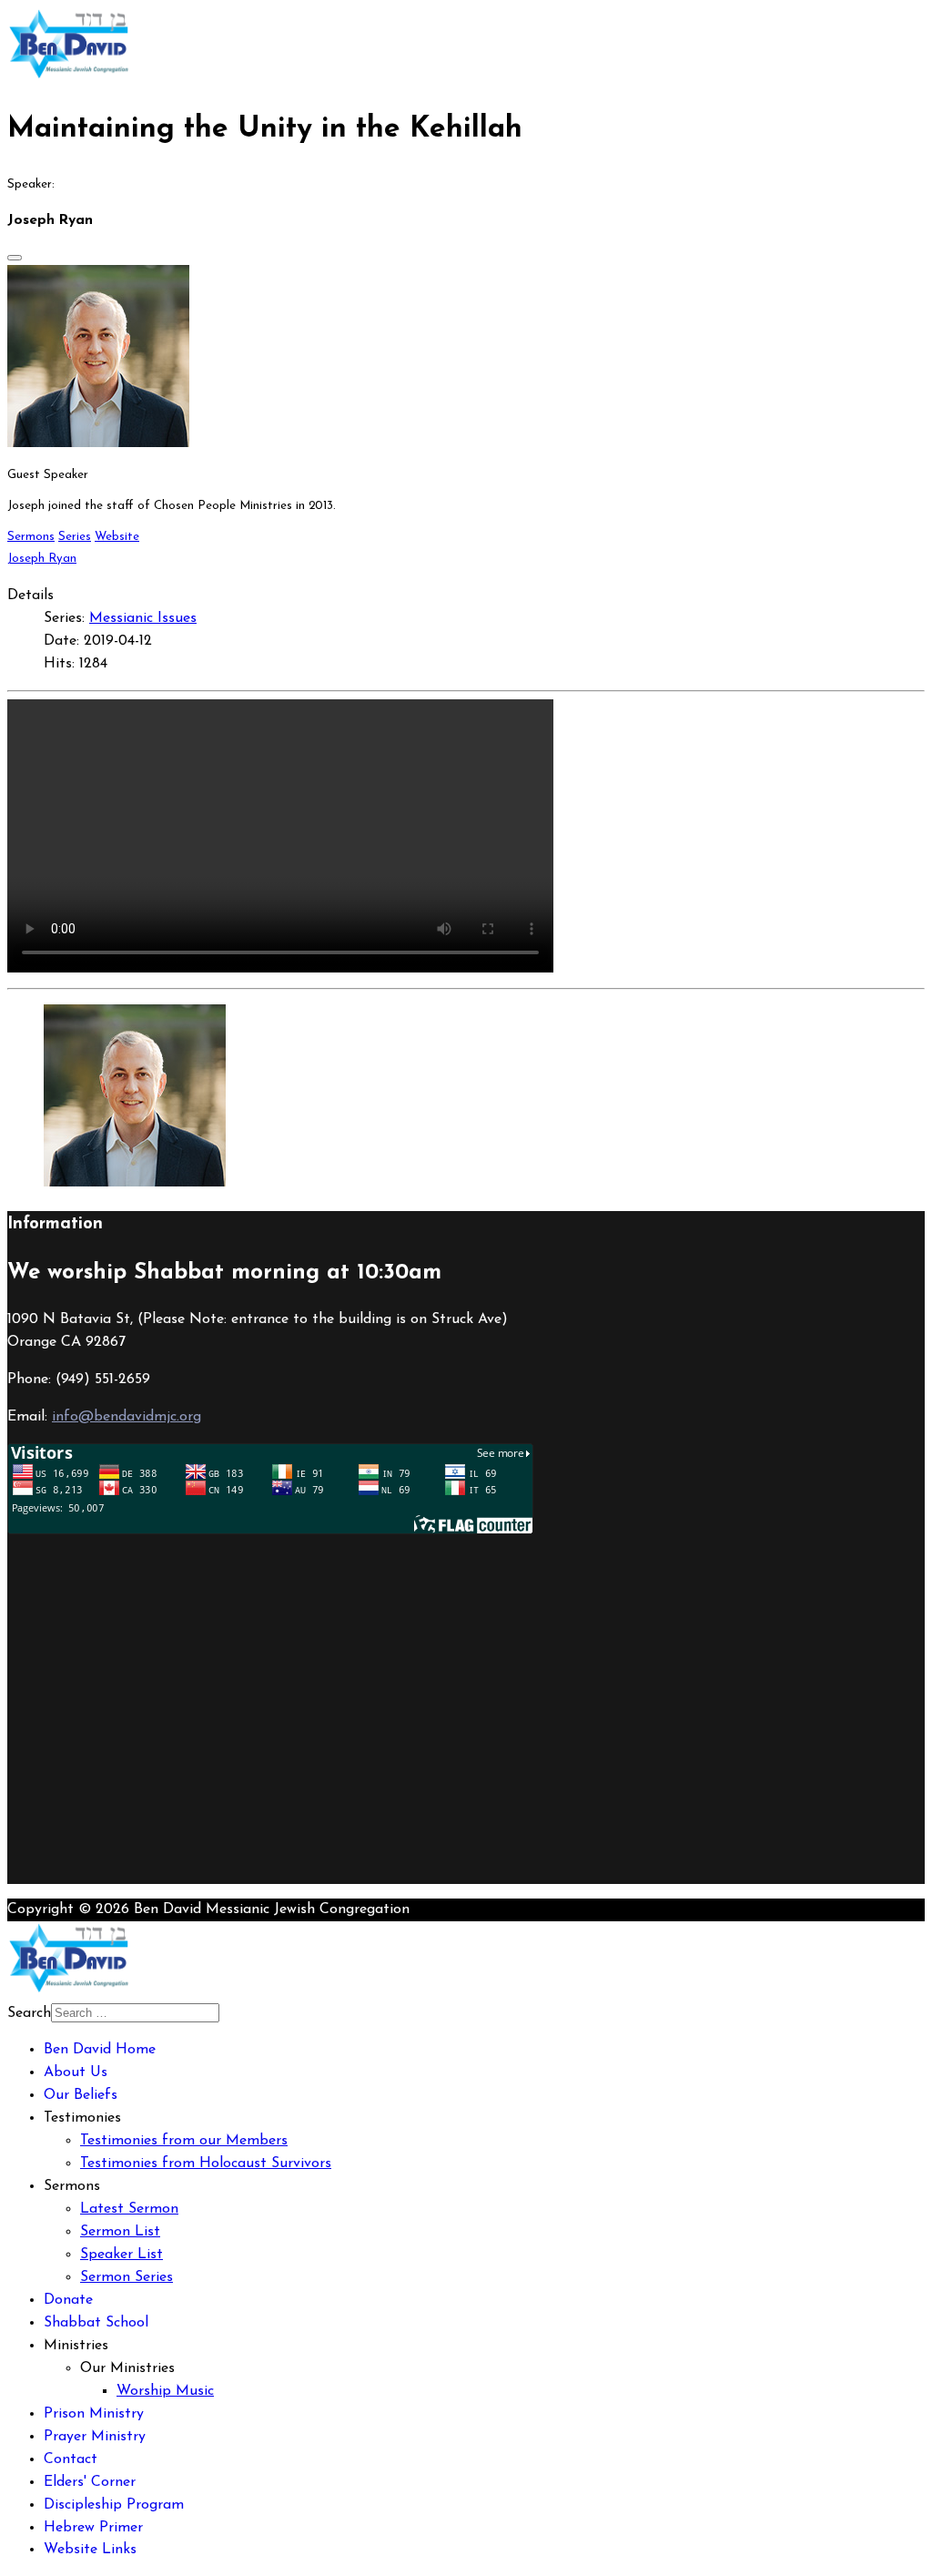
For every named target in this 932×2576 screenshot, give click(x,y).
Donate (68, 2300)
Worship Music (165, 2391)
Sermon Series (127, 2277)
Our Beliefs (81, 2095)
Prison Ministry (94, 2414)
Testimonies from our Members (184, 2141)
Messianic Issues (143, 618)
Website (117, 537)
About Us (76, 2072)
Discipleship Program (114, 2505)
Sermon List (120, 2232)
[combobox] (135, 2013)
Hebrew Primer (93, 2528)
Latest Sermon (129, 2209)
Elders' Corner (90, 2482)
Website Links (90, 2550)
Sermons (31, 537)
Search (29, 2013)
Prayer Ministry (95, 2437)
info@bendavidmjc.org (127, 1417)
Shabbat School (96, 2323)
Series (75, 537)
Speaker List (122, 2255)
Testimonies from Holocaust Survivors (206, 2164)
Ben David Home (100, 2050)
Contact (71, 2459)
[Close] (15, 258)
